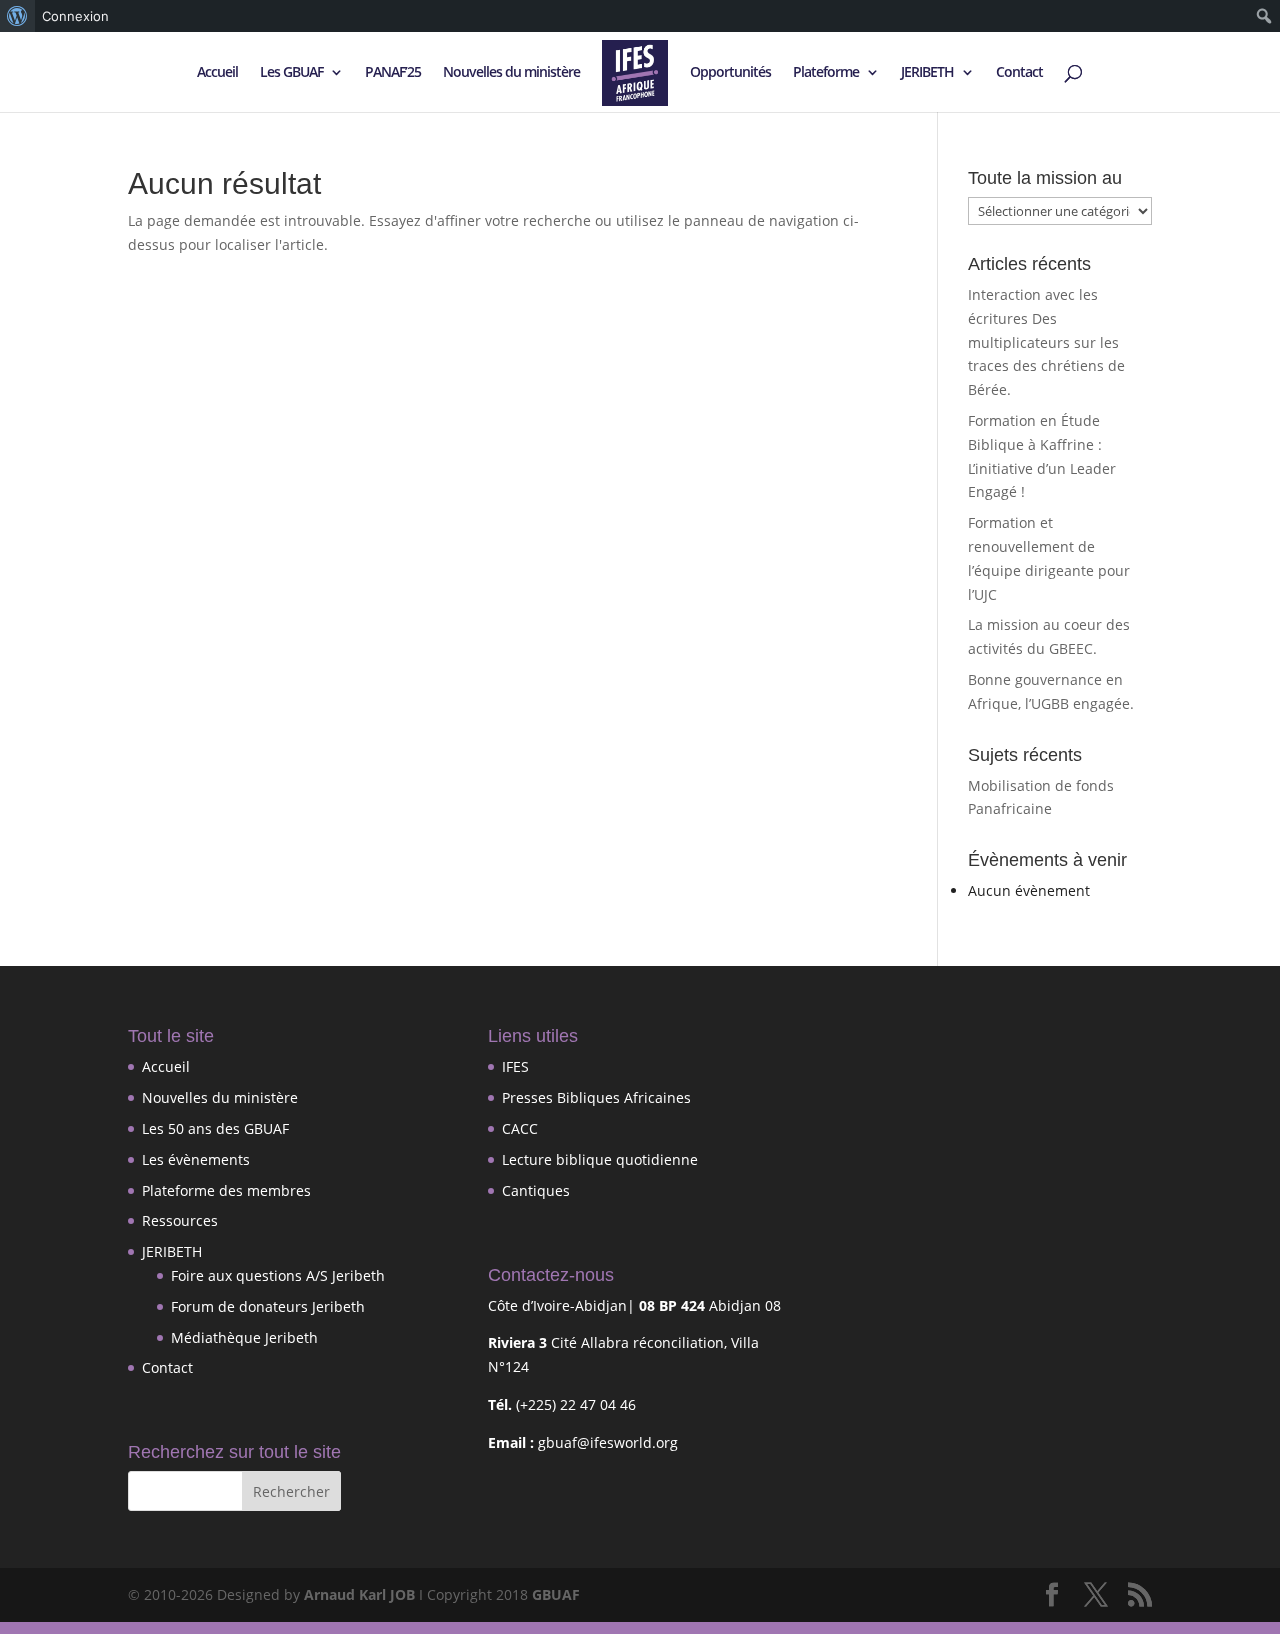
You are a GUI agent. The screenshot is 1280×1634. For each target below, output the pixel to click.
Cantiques (536, 1190)
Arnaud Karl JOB (359, 1594)
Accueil (217, 73)
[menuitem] (17, 16)
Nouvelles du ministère (511, 73)
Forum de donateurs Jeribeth (268, 1306)
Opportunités (730, 73)
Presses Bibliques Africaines (596, 1097)
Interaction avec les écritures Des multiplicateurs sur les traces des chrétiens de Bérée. (1046, 342)
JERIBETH (927, 73)
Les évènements (196, 1159)
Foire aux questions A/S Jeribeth (278, 1275)
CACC (520, 1128)
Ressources (180, 1220)
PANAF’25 (393, 73)
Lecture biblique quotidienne (600, 1159)
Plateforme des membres (226, 1190)
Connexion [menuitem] (75, 16)
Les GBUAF (291, 73)
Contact (1019, 73)
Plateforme (826, 73)
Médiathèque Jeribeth (244, 1337)
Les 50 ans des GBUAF (215, 1128)
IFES (515, 1066)
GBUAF (556, 1594)
